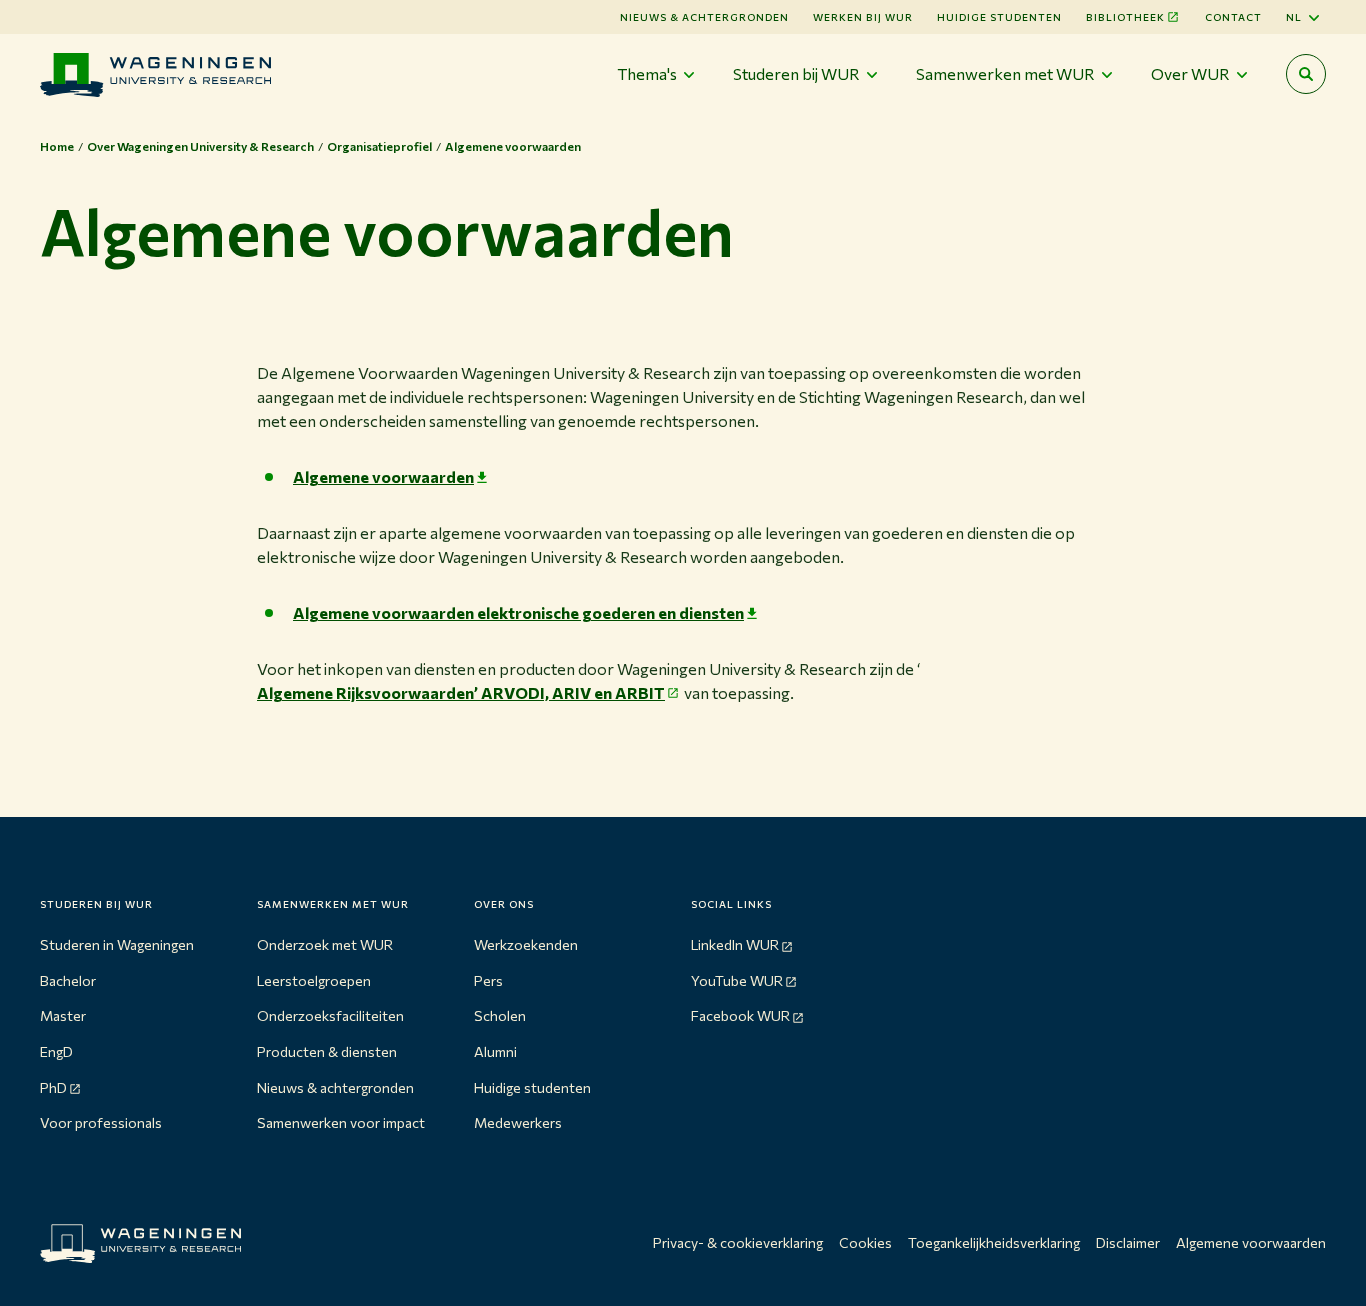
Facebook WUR (740, 1015)
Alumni (495, 1051)
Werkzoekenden (526, 944)
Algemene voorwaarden (383, 476)
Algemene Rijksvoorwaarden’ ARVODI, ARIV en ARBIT (461, 692)
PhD (53, 1087)
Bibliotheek (1125, 17)
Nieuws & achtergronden (335, 1087)
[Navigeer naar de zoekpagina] (1306, 74)
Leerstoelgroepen (314, 980)
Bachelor (68, 980)
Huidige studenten (999, 17)
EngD (56, 1051)
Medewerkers (518, 1122)
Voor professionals (101, 1122)
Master (63, 1015)
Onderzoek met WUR (325, 944)
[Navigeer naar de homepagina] (155, 74)
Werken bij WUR (863, 17)
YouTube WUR (737, 980)
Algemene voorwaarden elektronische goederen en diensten (518, 612)
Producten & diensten (327, 1051)
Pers (488, 980)
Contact (1233, 17)
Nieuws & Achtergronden (704, 17)
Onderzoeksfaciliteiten (330, 1015)
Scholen (500, 1015)
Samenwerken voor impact (341, 1122)
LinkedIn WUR (735, 944)
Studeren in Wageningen (117, 944)
